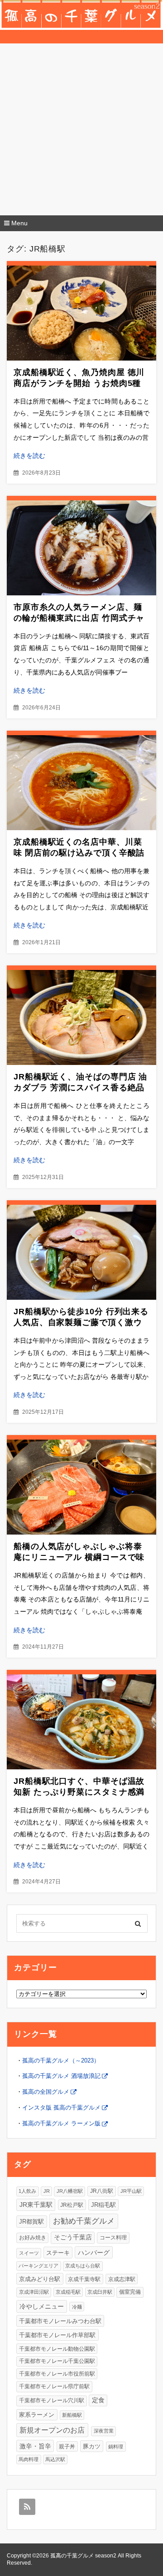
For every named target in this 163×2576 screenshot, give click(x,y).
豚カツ (92, 2446)
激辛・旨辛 (35, 2446)
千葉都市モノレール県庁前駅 (54, 2386)
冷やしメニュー (42, 2306)
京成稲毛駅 (68, 2292)
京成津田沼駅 (34, 2292)
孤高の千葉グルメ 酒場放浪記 (61, 2076)
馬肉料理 (29, 2459)
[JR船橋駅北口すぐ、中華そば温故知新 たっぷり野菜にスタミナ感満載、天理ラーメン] (81, 1722)
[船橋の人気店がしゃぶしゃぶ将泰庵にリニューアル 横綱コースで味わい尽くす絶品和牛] (81, 1487)
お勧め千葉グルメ (84, 2221)
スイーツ (29, 2253)
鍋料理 (116, 2447)
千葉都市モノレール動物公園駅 (57, 2349)
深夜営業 (104, 2431)
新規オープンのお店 (52, 2430)
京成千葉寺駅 (84, 2279)
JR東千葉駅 (36, 2205)
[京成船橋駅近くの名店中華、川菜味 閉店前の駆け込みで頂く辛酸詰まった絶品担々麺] (81, 783)
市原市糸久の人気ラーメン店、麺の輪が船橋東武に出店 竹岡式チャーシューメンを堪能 (79, 618)
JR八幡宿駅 (70, 2191)
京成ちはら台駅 (83, 2266)
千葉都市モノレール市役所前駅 (57, 2374)
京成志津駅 (122, 2279)
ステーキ (58, 2253)
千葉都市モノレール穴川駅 (52, 2400)
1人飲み (27, 2191)
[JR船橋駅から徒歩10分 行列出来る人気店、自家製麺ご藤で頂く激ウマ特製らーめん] (81, 1252)
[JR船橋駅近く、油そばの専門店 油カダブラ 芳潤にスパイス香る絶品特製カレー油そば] (81, 1017)
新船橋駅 (72, 2415)
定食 (98, 2400)
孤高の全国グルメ (46, 2092)
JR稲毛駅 (103, 2205)
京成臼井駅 (100, 2292)
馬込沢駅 (55, 2459)
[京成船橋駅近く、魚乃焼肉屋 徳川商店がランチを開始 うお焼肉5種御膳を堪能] (81, 313)
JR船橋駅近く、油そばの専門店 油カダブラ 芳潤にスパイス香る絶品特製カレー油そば (80, 1088)
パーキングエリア (38, 2266)
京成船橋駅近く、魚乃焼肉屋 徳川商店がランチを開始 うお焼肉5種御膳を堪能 (79, 383)
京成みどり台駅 (40, 2279)
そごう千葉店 (73, 2237)
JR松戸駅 (72, 2205)
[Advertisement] (81, 129)
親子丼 (67, 2446)
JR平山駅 (131, 2191)
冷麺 (77, 2307)
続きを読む (29, 456)
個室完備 (130, 2292)
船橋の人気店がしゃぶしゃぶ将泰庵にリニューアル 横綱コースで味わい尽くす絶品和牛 (79, 1557)
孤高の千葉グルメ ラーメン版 (61, 2123)
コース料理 (113, 2238)
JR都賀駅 (31, 2222)
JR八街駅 (102, 2191)
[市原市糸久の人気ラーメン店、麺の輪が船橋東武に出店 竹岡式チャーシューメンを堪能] (81, 548)
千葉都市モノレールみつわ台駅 (60, 2321)
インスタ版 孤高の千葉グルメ (61, 2108)
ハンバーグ (94, 2253)
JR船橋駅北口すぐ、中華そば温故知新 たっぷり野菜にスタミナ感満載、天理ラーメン (79, 1792)
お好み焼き (33, 2237)
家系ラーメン (37, 2415)
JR (47, 2191)
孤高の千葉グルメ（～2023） (61, 2060)
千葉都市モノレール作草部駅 (57, 2335)
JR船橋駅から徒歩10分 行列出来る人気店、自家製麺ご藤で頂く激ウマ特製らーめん (81, 1322)
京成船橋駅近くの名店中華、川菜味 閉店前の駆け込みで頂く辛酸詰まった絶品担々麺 (79, 853)
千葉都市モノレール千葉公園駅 (57, 2361)
